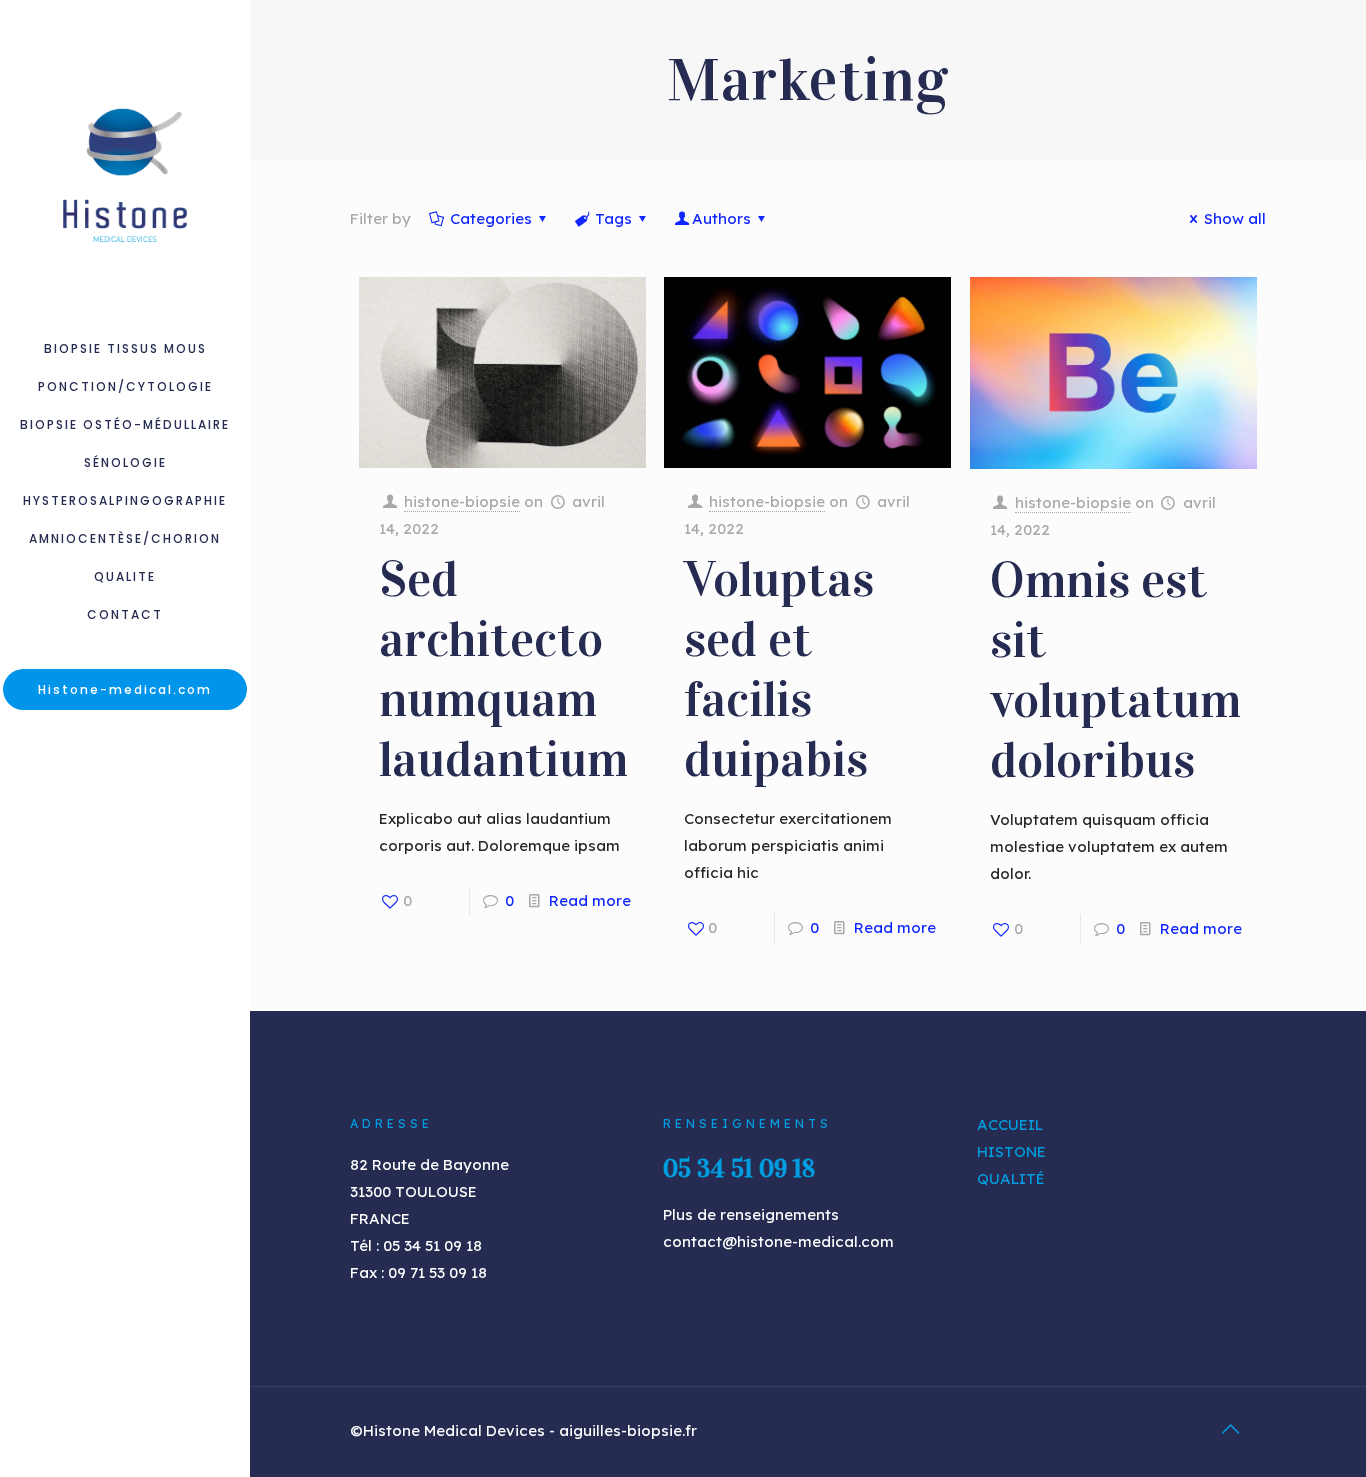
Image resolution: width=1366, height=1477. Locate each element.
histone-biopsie (462, 501)
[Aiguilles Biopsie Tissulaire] (125, 165)
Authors (721, 218)
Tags (613, 218)
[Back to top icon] (1230, 1429)
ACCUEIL (1010, 1124)
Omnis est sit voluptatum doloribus (1115, 670)
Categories (491, 218)
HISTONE (1011, 1151)
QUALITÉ (1011, 1178)
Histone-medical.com (125, 689)
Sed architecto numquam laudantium (503, 669)
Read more (590, 900)
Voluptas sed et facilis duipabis (779, 669)
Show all (1235, 218)
